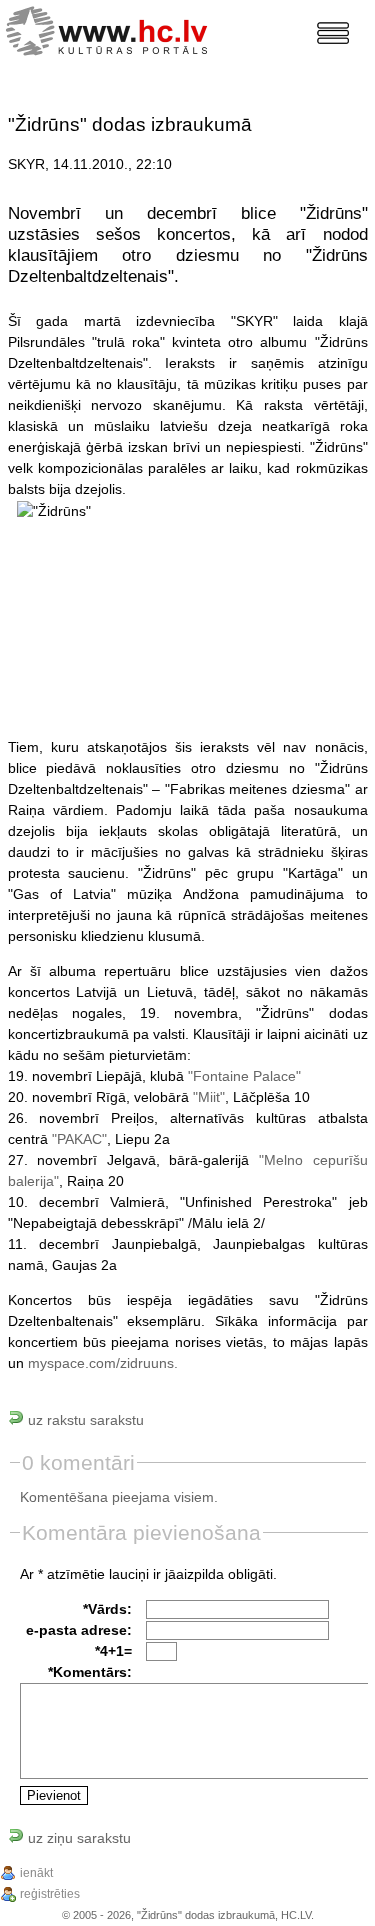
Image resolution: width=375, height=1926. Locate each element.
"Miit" (209, 1097)
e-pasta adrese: (79, 1630)
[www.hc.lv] (111, 28)
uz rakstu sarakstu (84, 1420)
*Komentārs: (90, 1672)
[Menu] (333, 33)
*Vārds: (107, 1609)
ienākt (36, 1873)
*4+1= (113, 1651)
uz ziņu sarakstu (77, 1838)
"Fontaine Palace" (244, 1076)
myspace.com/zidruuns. (103, 1363)
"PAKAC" (79, 1139)
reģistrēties (50, 1894)
